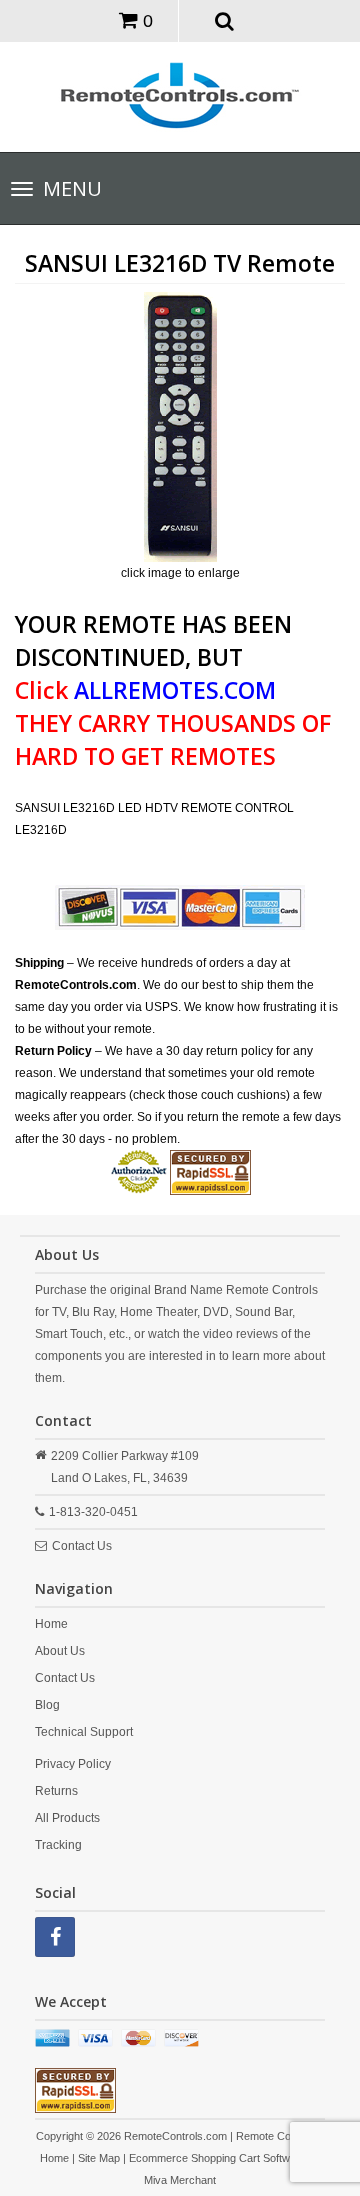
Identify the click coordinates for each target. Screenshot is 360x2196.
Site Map (99, 2158)
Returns (56, 1791)
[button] (224, 20)
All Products (67, 1818)
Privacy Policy (73, 1764)
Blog (47, 1705)
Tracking (58, 1845)
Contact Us (82, 1546)
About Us (60, 1651)
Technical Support (84, 1732)
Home (51, 1624)
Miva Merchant (180, 2180)
